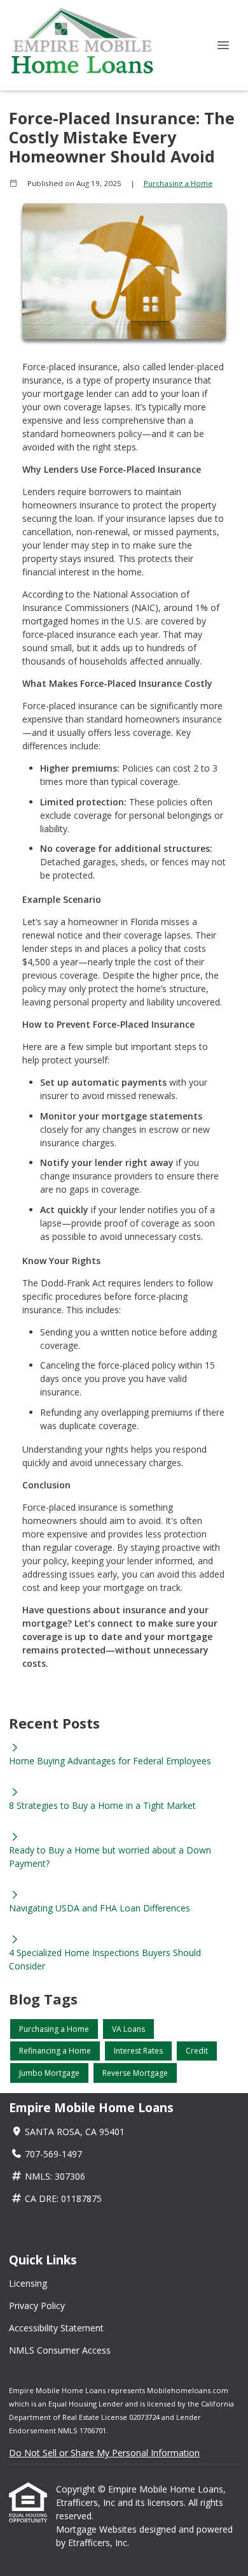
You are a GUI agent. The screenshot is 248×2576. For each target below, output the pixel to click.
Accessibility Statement (56, 2328)
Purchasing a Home (178, 183)
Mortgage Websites (98, 2529)
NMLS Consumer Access (60, 2350)
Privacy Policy (37, 2306)
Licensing (28, 2283)
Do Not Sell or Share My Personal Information (104, 2453)
